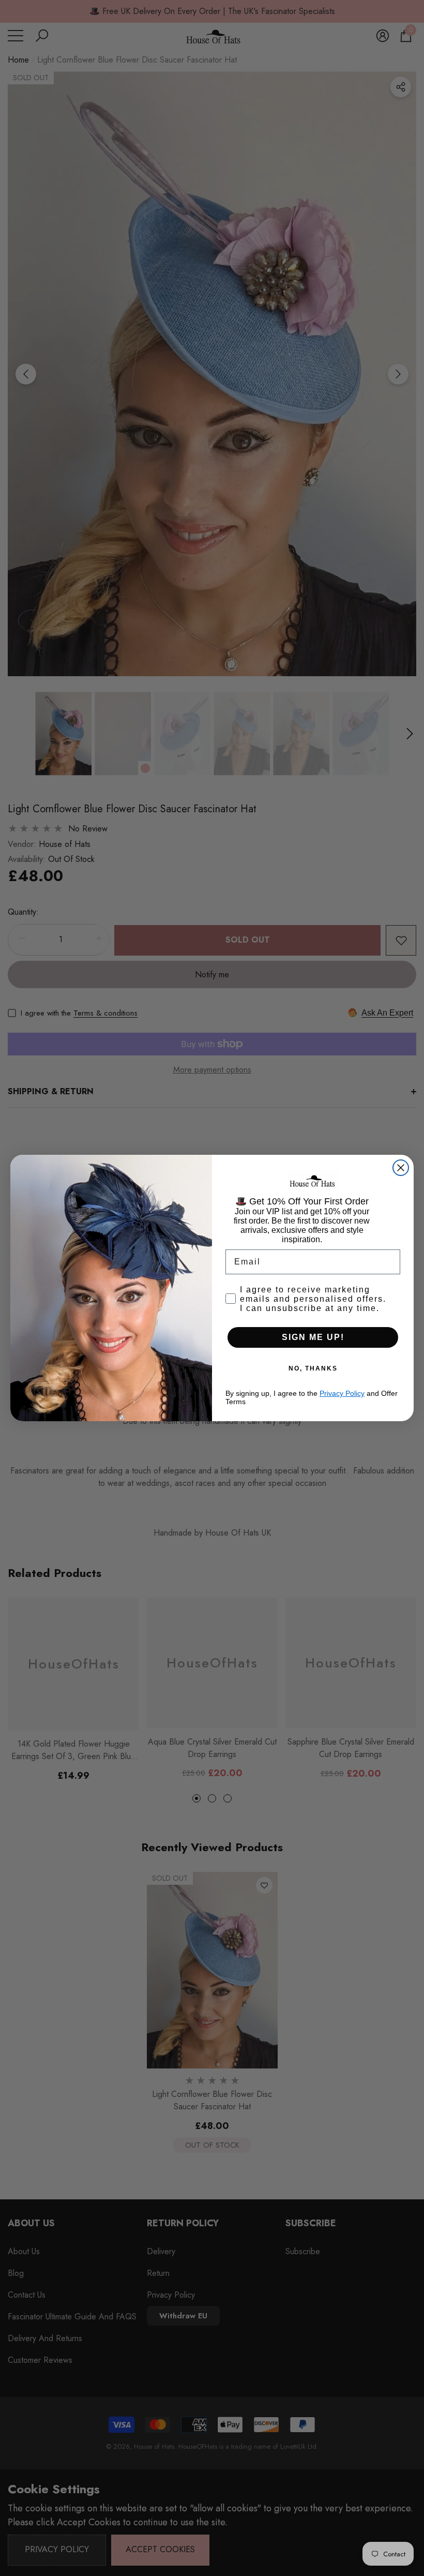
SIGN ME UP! (313, 1337)
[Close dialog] (401, 1168)
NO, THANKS (313, 1368)
